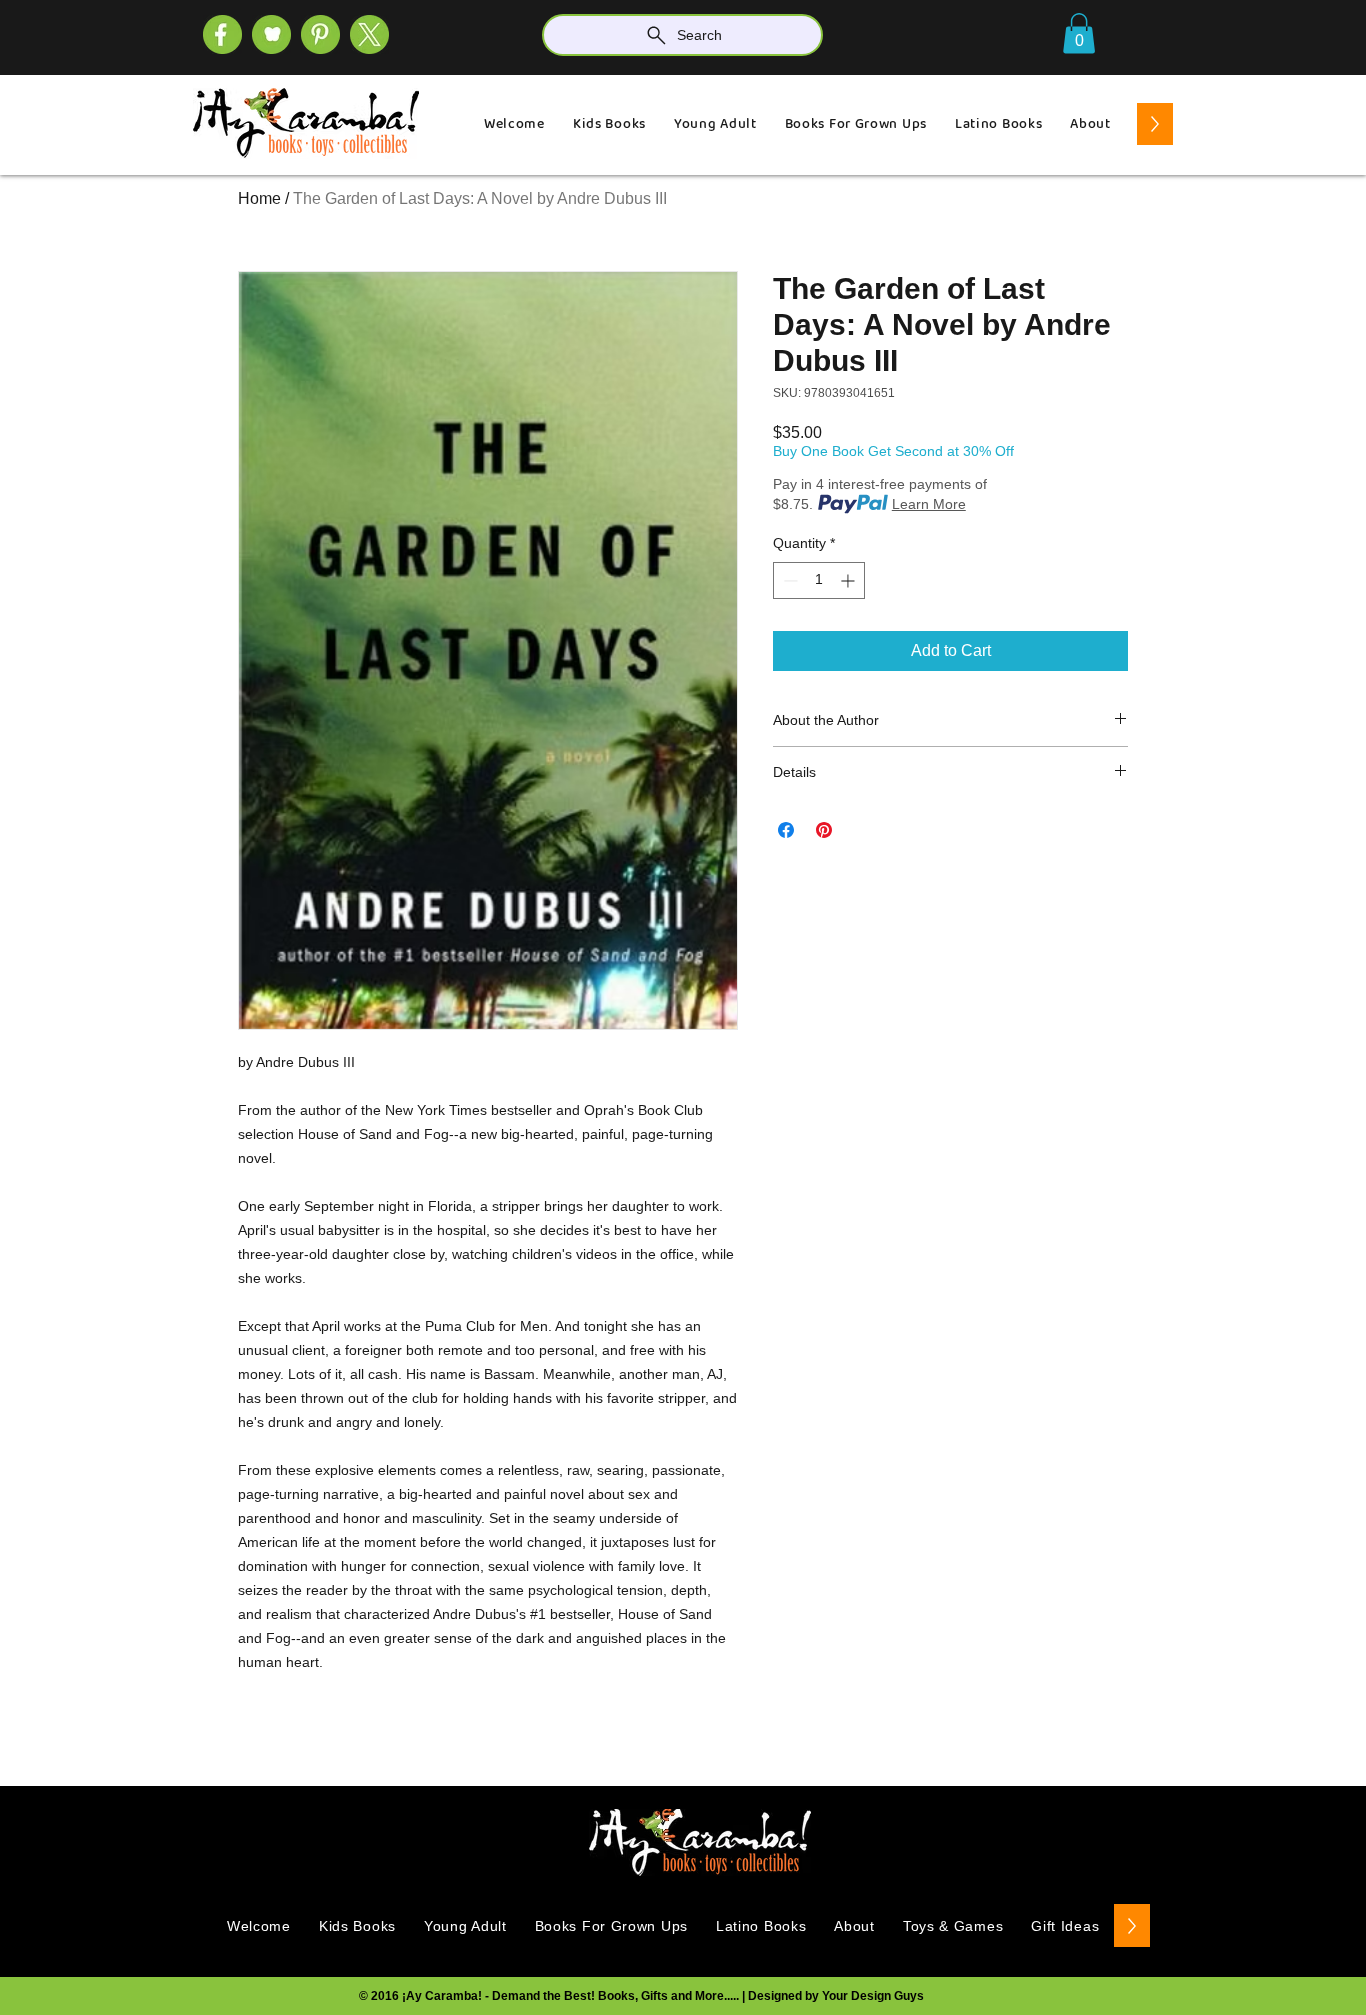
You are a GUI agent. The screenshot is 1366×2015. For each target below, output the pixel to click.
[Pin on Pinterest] (824, 830)
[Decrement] (788, 580)
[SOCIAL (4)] (222, 34)
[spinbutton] (819, 580)
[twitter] (369, 34)
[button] (1079, 33)
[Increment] (849, 580)
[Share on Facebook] (786, 830)
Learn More (929, 504)
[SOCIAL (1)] (271, 34)
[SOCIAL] (320, 34)
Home (259, 198)
